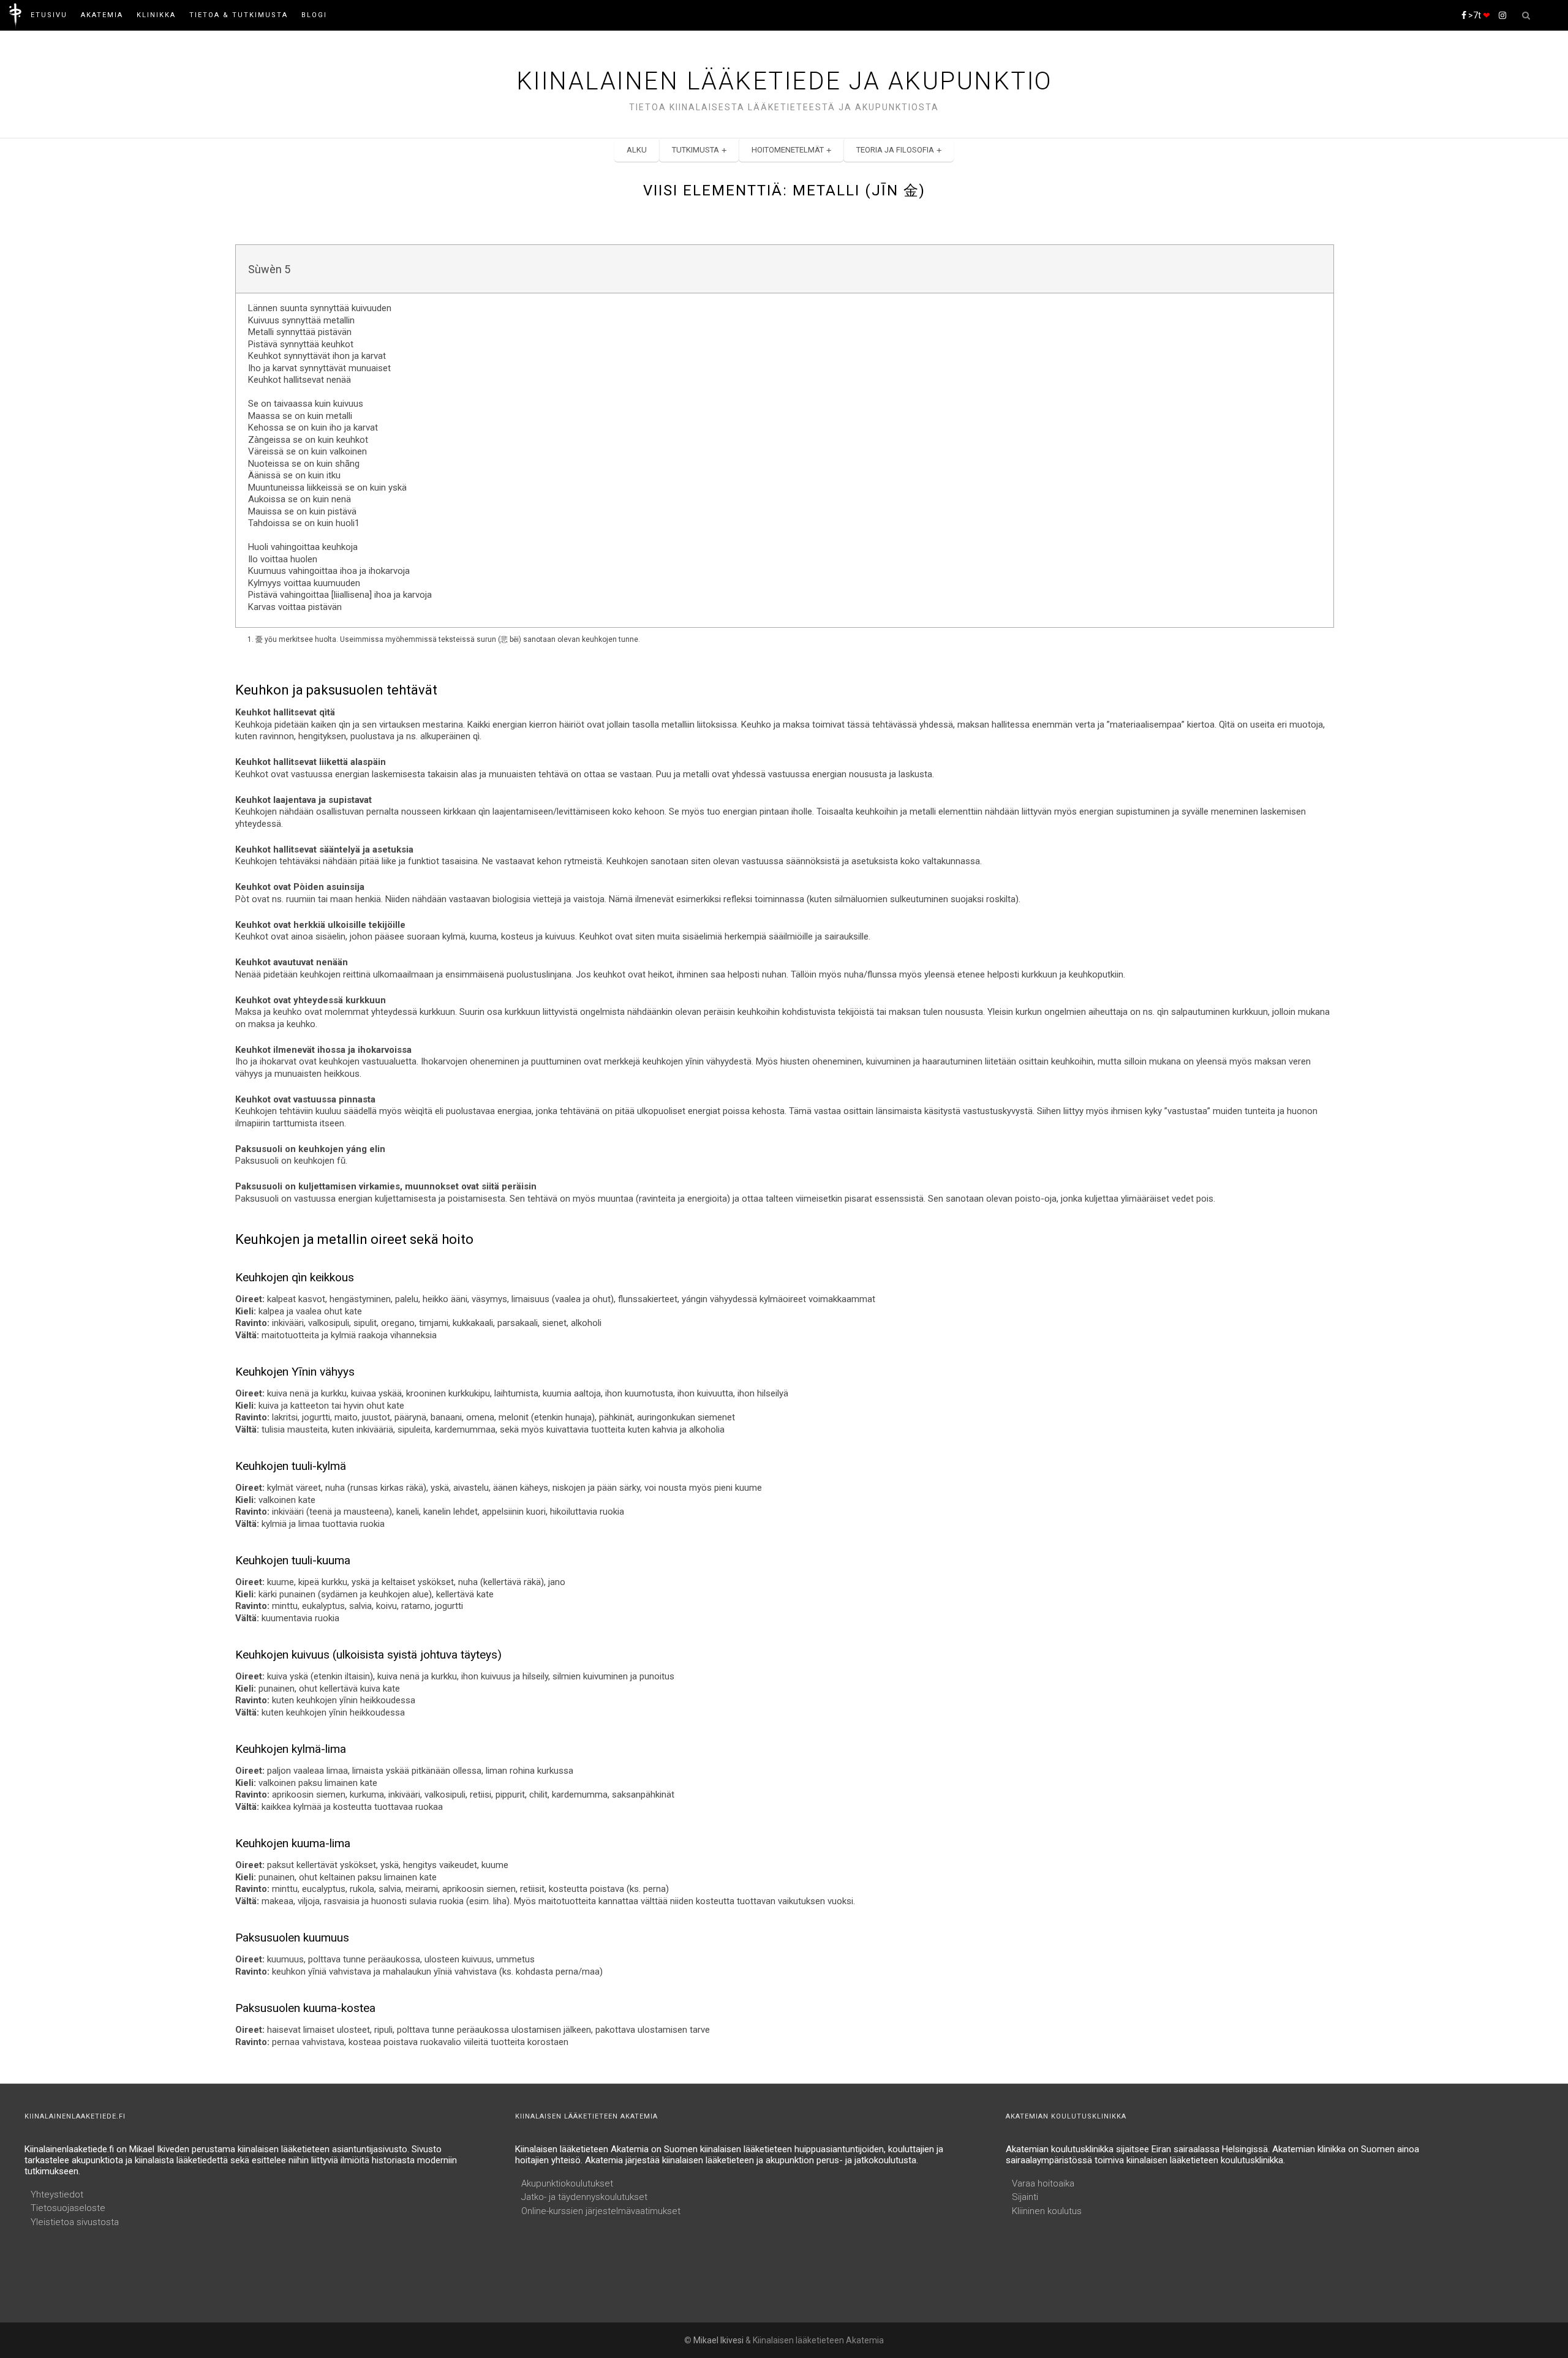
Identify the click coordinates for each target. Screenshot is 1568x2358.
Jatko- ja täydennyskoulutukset (584, 2197)
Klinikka (156, 15)
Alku (637, 150)
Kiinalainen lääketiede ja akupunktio (784, 81)
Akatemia (102, 15)
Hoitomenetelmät (788, 150)
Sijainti (1025, 2197)
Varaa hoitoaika (1043, 2183)
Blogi (314, 15)
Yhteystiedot (57, 2194)
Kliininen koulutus (1047, 2211)
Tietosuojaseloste (68, 2208)
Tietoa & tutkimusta (239, 15)
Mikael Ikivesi (718, 2340)
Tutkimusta (695, 150)
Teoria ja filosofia (895, 150)
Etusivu (49, 15)
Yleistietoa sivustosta (75, 2222)
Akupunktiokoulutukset (567, 2183)
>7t (1478, 15)
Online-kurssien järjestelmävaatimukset (601, 2211)
